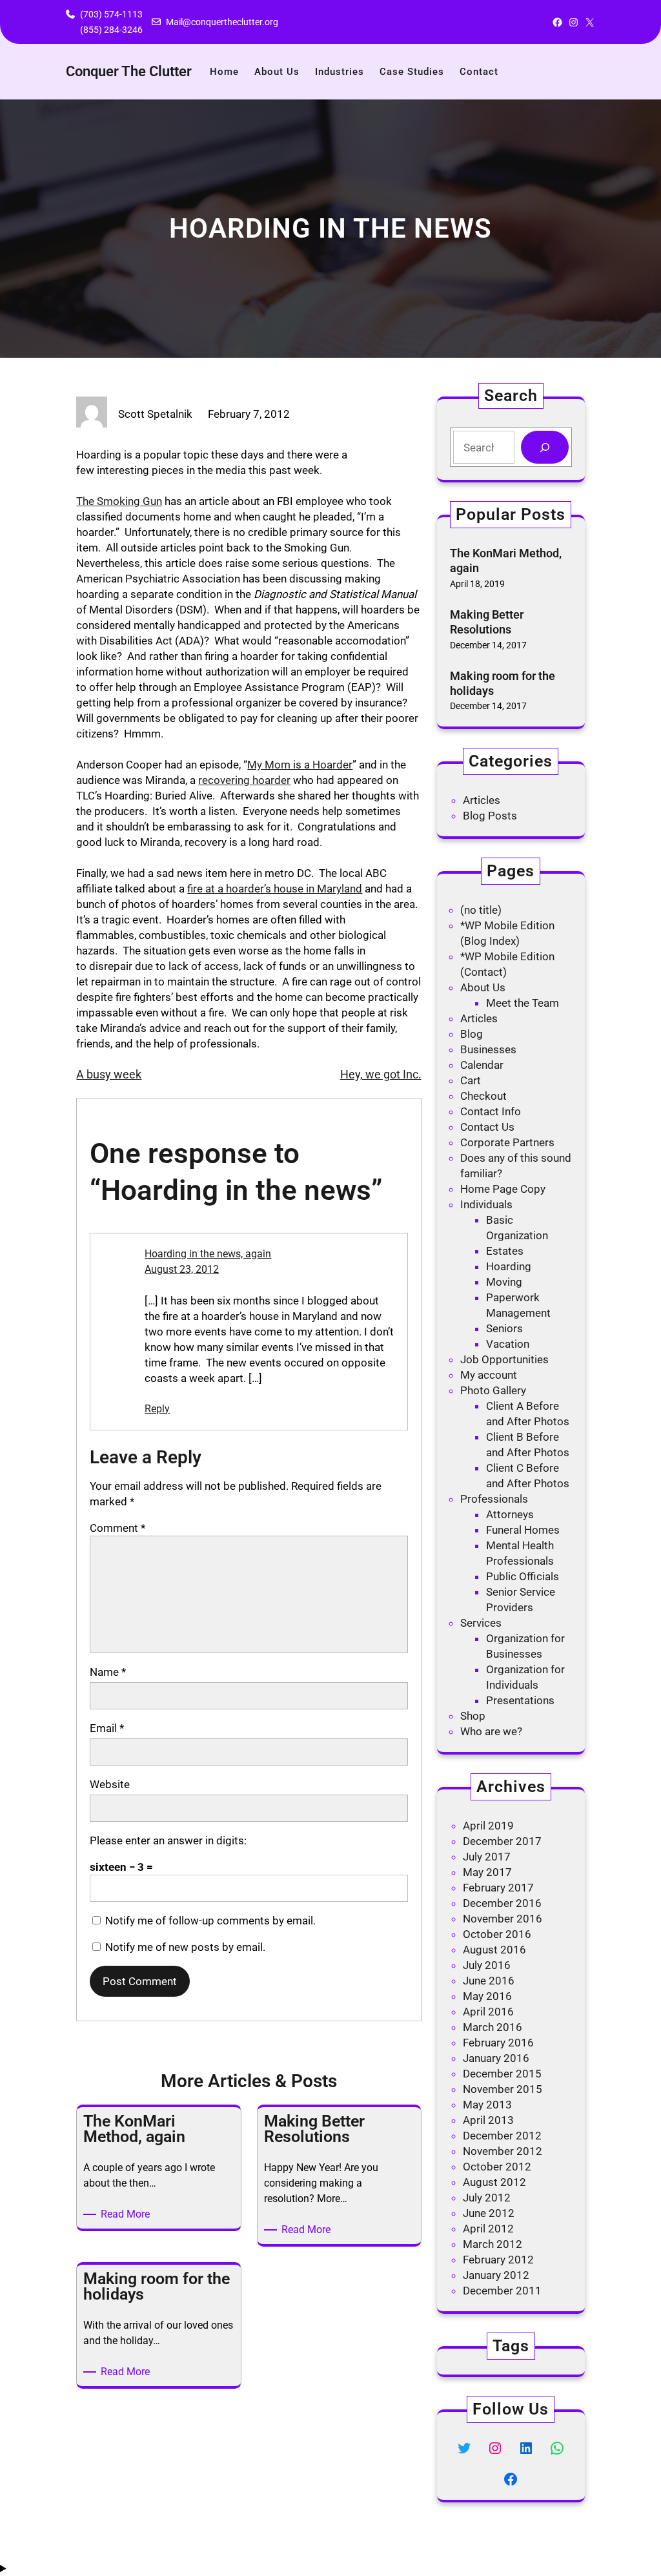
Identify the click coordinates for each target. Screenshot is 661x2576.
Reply (157, 1409)
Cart (471, 1080)
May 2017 (487, 1872)
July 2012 (487, 2198)
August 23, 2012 (182, 1269)
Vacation (508, 1344)
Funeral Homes (523, 1530)
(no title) (481, 910)
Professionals (494, 1499)
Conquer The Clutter (129, 71)
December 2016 (502, 1903)
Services (481, 1623)
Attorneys (510, 1514)
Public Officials (523, 1576)
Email (107, 1728)
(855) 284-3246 (111, 30)
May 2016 (487, 1996)
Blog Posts (490, 816)
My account (489, 1375)
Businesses (488, 1049)
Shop (473, 1716)
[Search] (544, 447)
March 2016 (493, 2027)
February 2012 (498, 2260)
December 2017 (502, 1841)
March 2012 (493, 2244)
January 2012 (496, 2275)
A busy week (109, 1074)
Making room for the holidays (503, 683)
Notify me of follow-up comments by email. (210, 1921)
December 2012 (502, 2136)
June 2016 (489, 1981)
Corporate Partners (507, 1142)
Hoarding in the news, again (208, 1254)
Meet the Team (523, 1003)
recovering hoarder (244, 780)
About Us (483, 987)
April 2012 (488, 2229)
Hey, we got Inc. (381, 1074)
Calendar (482, 1065)
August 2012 (494, 2182)
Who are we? (491, 1731)
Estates (505, 1251)
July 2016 (487, 1965)
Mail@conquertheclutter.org (222, 22)
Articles (482, 800)
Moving (504, 1282)
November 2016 (503, 1919)
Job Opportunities (504, 1359)
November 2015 (503, 2089)
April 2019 (488, 1826)
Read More (127, 2215)
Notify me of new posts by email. (185, 1947)
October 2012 (497, 2167)
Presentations (520, 1700)
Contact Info (491, 1111)
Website (110, 1784)
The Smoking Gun (119, 501)
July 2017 (487, 1857)
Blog (472, 1034)
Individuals (486, 1204)
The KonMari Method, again (506, 561)
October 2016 (497, 1934)
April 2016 (488, 2012)
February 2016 (498, 2043)
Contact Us (487, 1127)
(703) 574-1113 (111, 14)
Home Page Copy (503, 1189)
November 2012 (503, 2151)
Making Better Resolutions (487, 622)
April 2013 (488, 2120)
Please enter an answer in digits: (168, 1840)
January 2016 (496, 2058)
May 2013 (487, 2105)
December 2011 (502, 2291)
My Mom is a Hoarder (300, 765)
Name (108, 1672)
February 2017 (498, 1888)
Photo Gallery (493, 1390)
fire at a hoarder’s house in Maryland (275, 889)
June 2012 (489, 2213)
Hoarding (509, 1266)
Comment (117, 1528)
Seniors (504, 1328)
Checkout (483, 1096)
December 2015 (502, 2074)
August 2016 (494, 1950)
